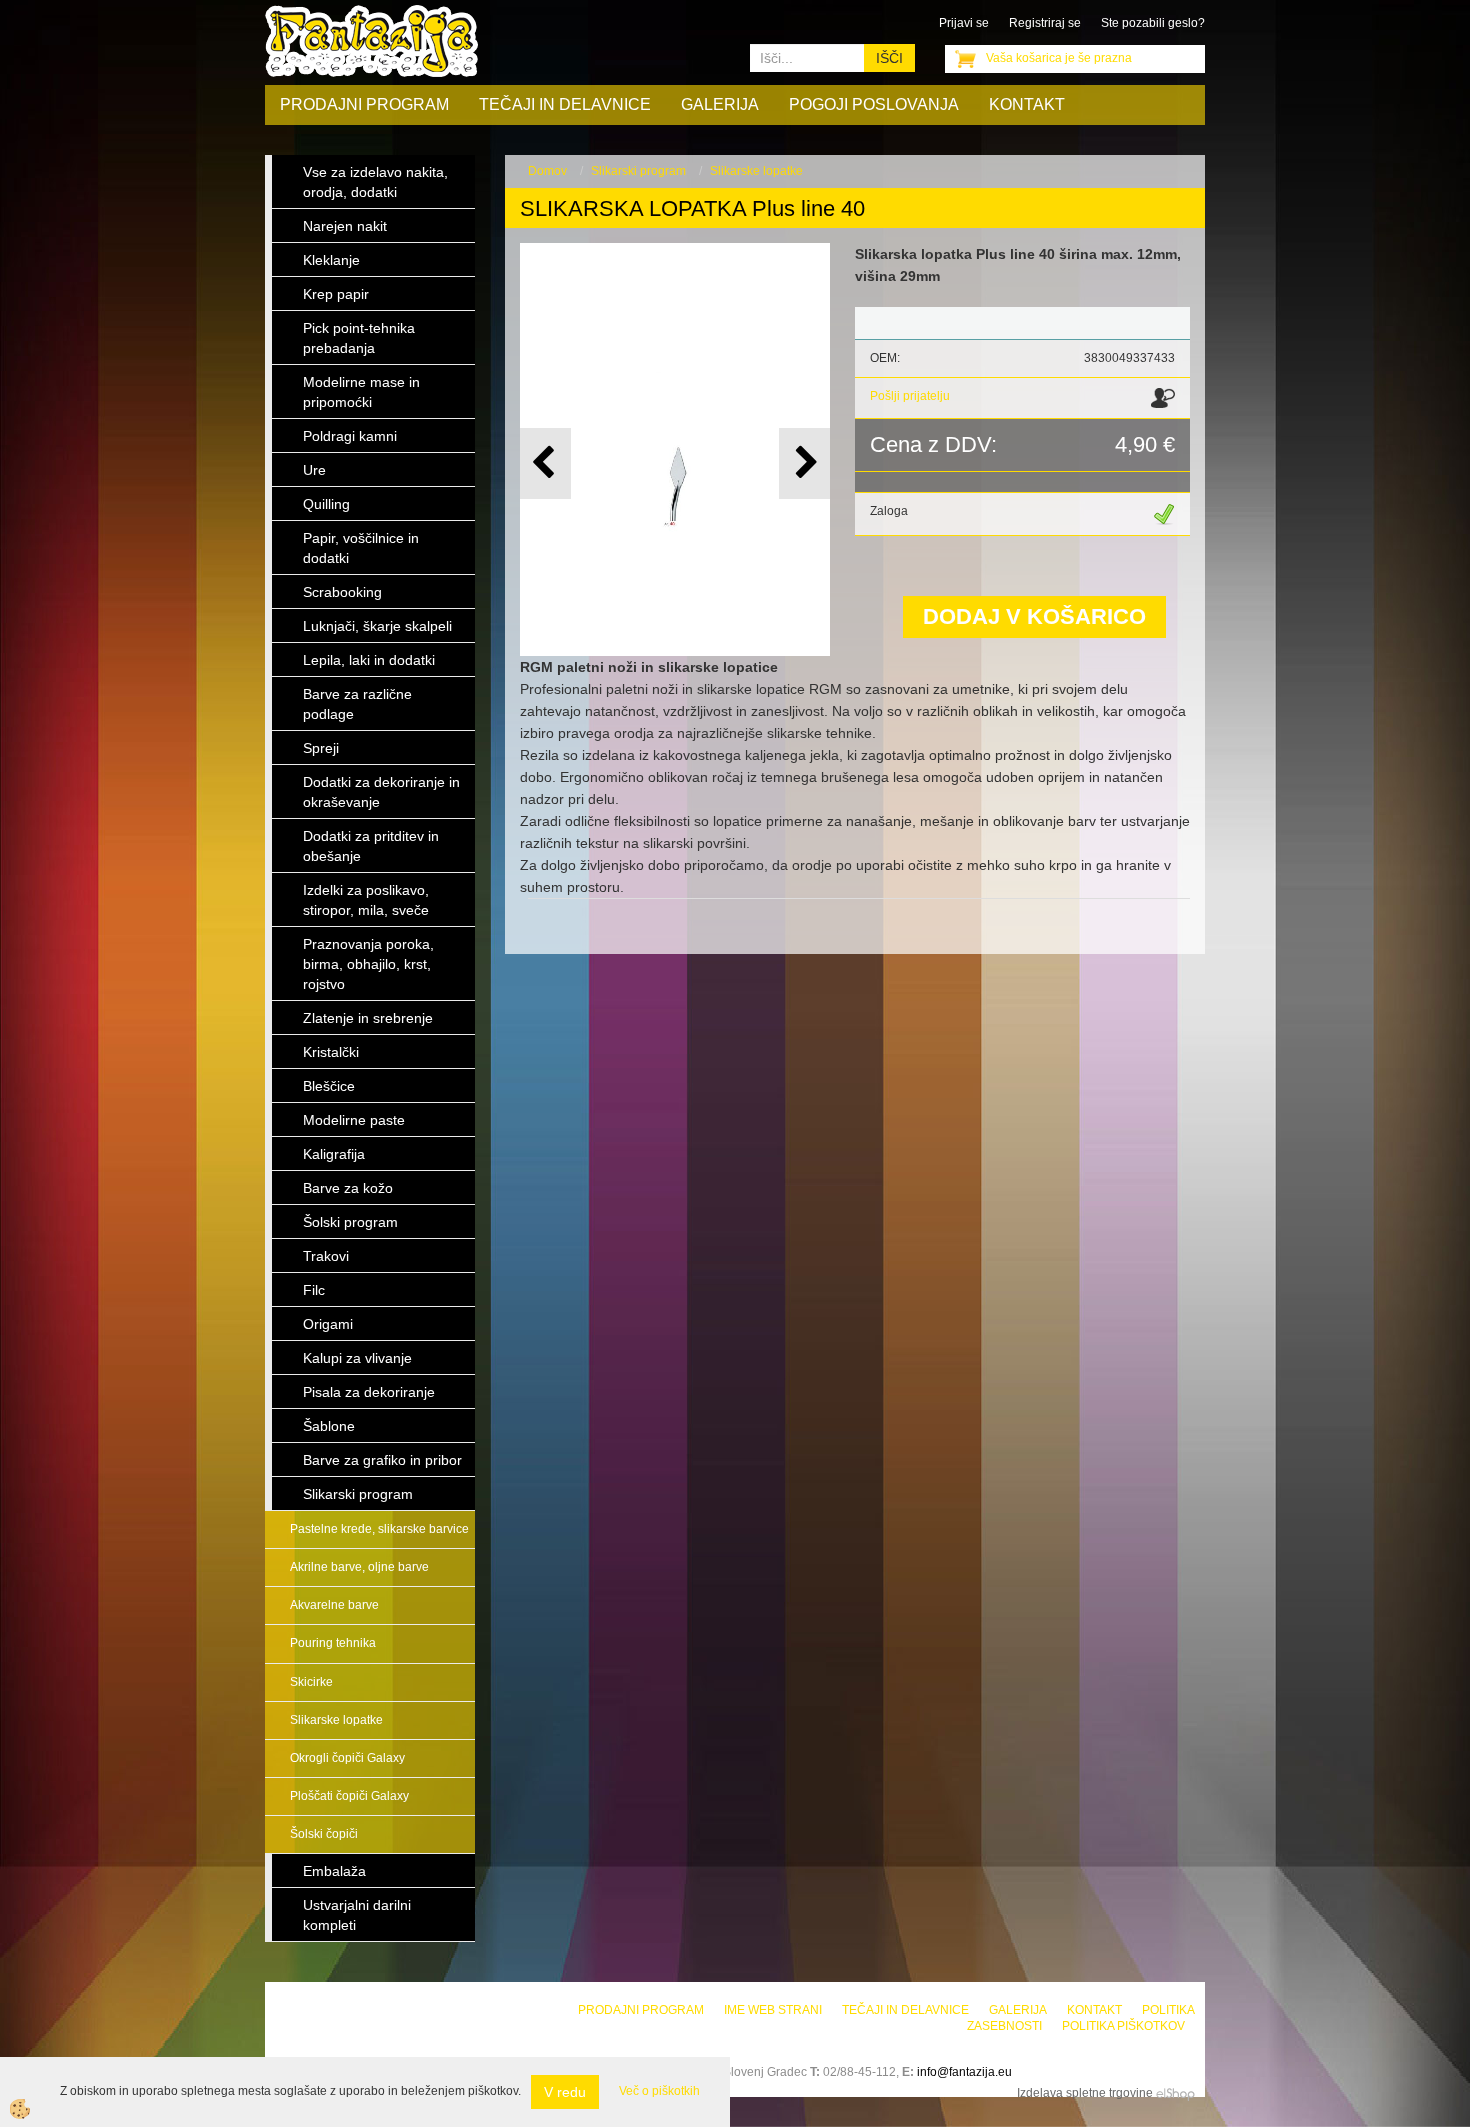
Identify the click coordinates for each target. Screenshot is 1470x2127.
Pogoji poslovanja (874, 104)
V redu (565, 2092)
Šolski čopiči (324, 1834)
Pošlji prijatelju (910, 396)
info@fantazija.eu (964, 2072)
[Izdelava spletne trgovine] (1175, 2093)
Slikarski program (638, 171)
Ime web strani (773, 2010)
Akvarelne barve (334, 1605)
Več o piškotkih (659, 2091)
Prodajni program (364, 104)
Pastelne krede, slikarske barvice (379, 1529)
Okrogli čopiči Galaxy (347, 1758)
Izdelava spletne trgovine (1085, 2093)
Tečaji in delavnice (565, 104)
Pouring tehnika (333, 1643)
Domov (547, 171)
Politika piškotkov (1123, 2026)
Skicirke (311, 1682)
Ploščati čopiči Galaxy (349, 1796)
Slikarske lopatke (336, 1720)
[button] (804, 463)
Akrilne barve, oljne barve (359, 1567)
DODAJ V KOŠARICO (1034, 616)
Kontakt (1027, 104)
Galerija (720, 104)
